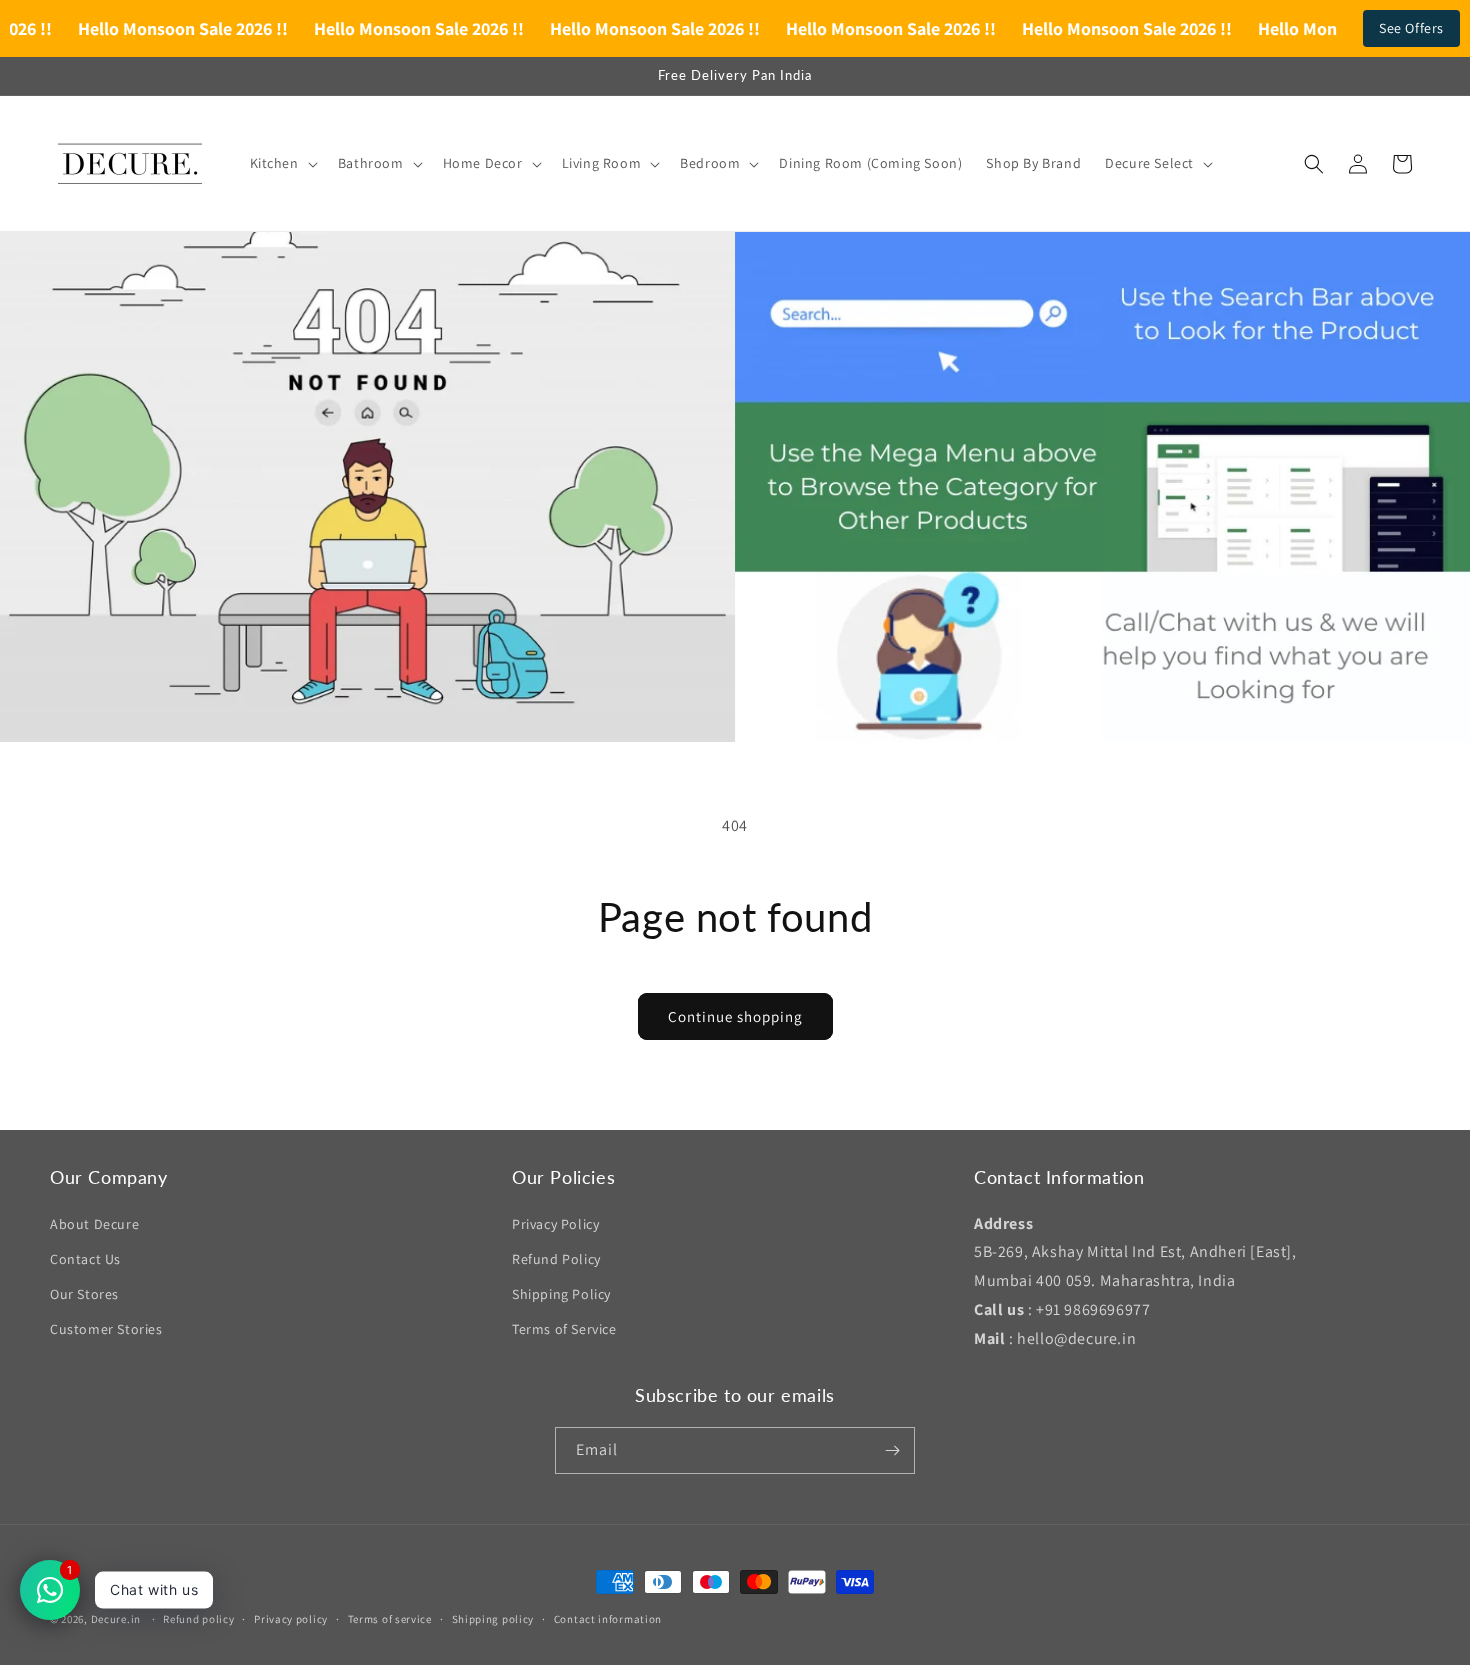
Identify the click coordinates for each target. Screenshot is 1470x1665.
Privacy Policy (555, 1224)
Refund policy (198, 1619)
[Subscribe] (892, 1450)
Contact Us (85, 1259)
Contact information (608, 1619)
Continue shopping (735, 1016)
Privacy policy (291, 1619)
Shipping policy (493, 1619)
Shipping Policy (561, 1294)
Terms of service (390, 1619)
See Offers (1411, 28)
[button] (282, 163)
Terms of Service (564, 1329)
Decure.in (116, 1619)
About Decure (94, 1224)
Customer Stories (106, 1329)
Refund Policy (556, 1259)
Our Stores (84, 1294)
